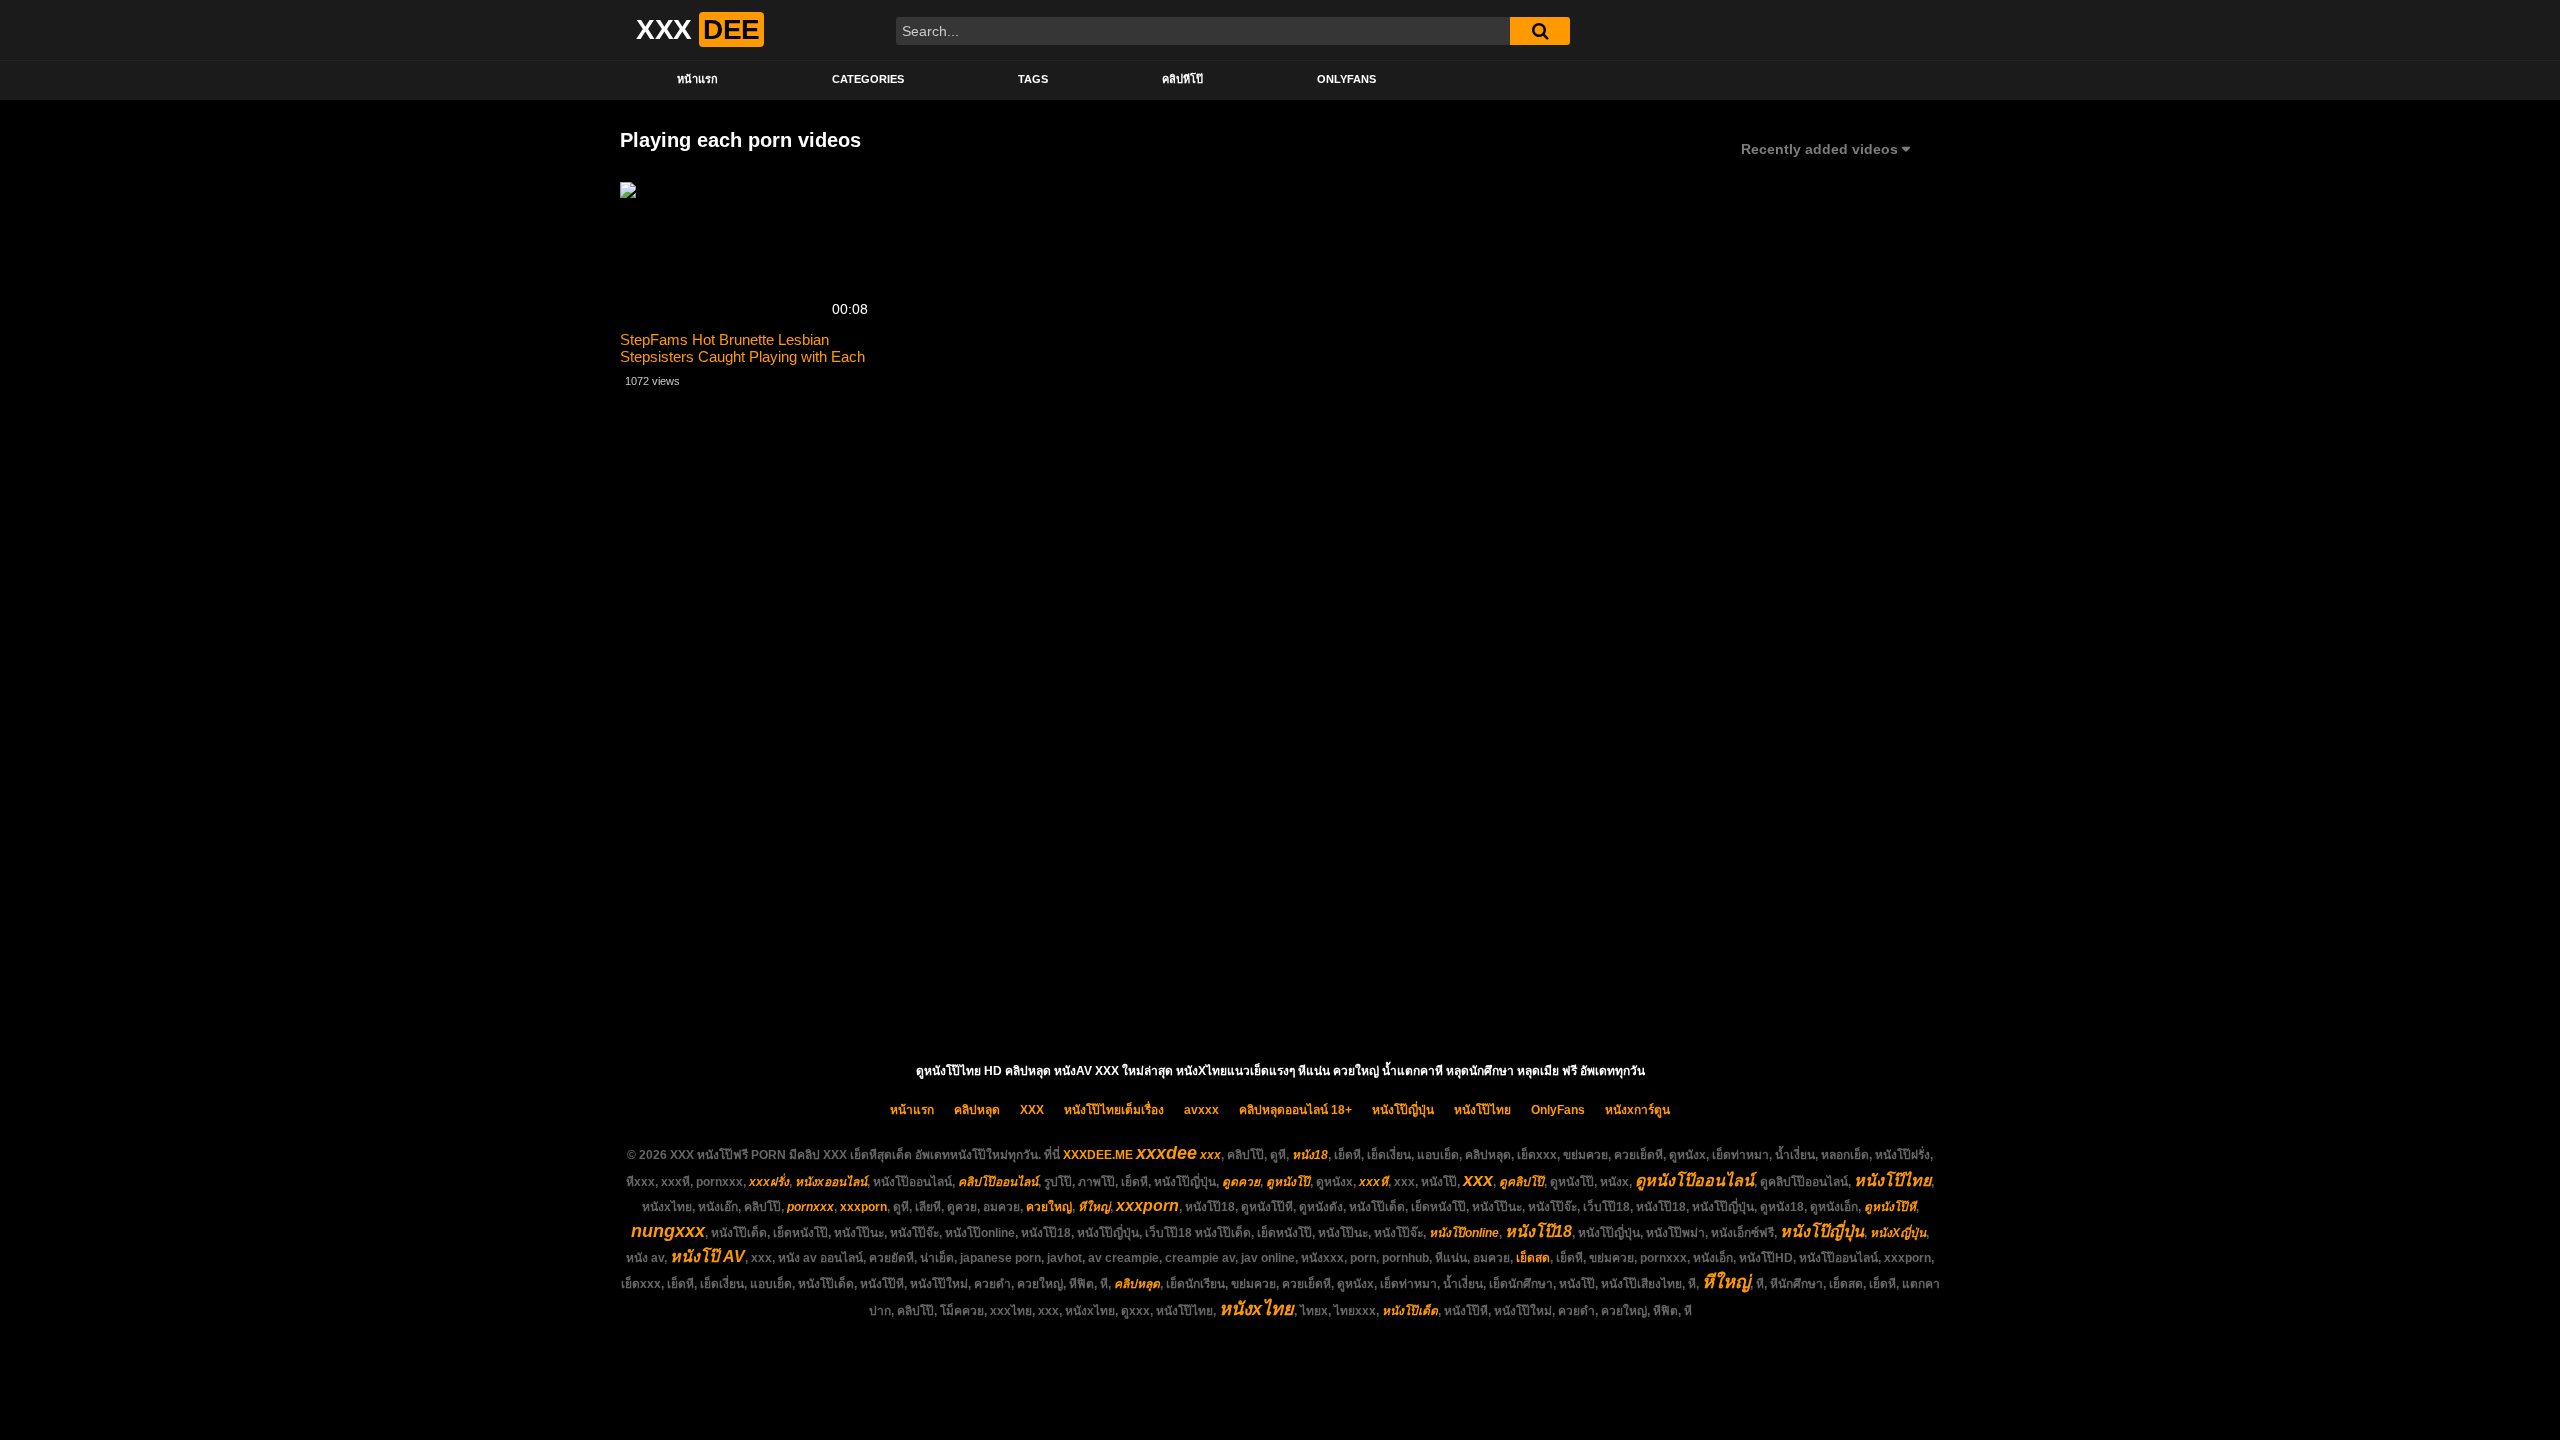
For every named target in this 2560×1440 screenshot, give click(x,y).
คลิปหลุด (977, 1110)
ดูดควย (1241, 1182)
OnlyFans (1346, 79)
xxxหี (1373, 1182)
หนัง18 (1310, 1155)
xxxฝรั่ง (769, 1182)
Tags (1033, 79)
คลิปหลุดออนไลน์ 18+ (1295, 1110)
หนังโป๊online (1464, 1233)
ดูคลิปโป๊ (1521, 1182)
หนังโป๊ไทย (1482, 1110)
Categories (868, 79)
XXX (1032, 1110)
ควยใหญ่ (1049, 1207)
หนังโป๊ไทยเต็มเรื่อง (1114, 1110)
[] (1540, 31)
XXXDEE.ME (1098, 1155)
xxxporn (863, 1207)
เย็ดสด (1533, 1258)
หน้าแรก (697, 79)
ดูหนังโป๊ (1288, 1182)
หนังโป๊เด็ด (1410, 1311)
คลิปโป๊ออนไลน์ (998, 1182)
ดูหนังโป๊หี (1890, 1207)
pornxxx (810, 1207)
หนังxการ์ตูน (1637, 1110)
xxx (1210, 1155)
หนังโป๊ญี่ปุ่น (1403, 1110)
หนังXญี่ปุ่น (1898, 1233)
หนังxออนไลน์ (831, 1182)
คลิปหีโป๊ (1182, 79)
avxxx (1201, 1110)
